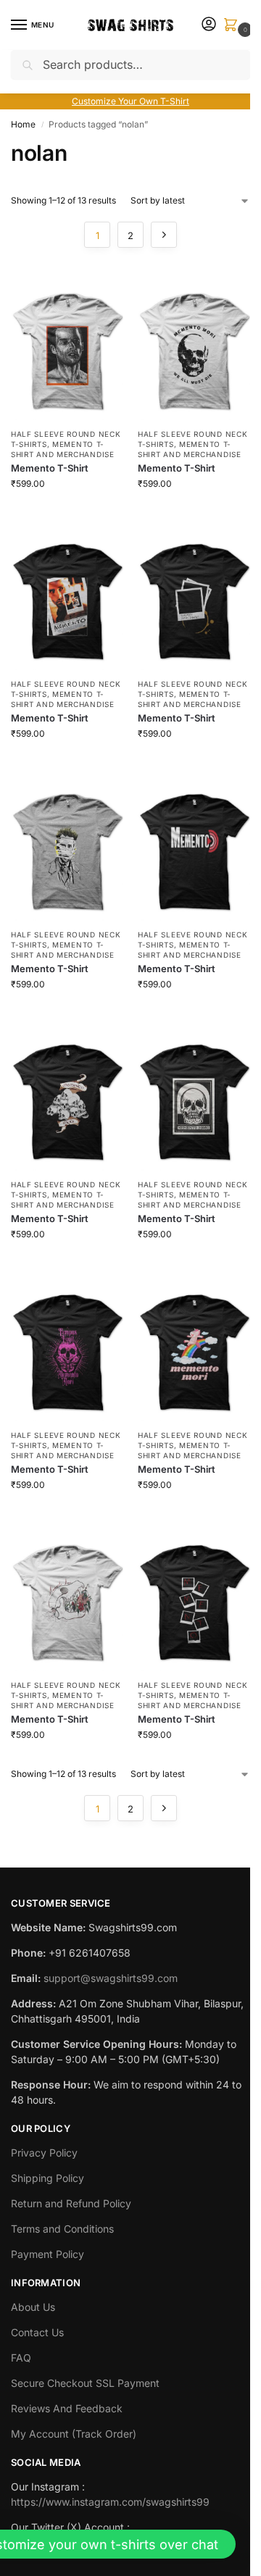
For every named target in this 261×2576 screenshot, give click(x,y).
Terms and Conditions (62, 2229)
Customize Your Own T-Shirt (130, 101)
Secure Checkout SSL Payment (85, 2383)
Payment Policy (47, 2254)
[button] (233, 26)
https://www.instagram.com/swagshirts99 (110, 2502)
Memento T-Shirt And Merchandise (63, 699)
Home (23, 124)
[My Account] (209, 25)
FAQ (21, 2358)
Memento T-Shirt (50, 468)
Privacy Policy (44, 2153)
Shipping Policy (47, 2178)
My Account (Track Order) (74, 2434)
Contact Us (37, 2332)
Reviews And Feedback (67, 2408)
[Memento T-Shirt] (67, 345)
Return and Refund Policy (71, 2203)
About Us (33, 2307)
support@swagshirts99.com (111, 1978)
